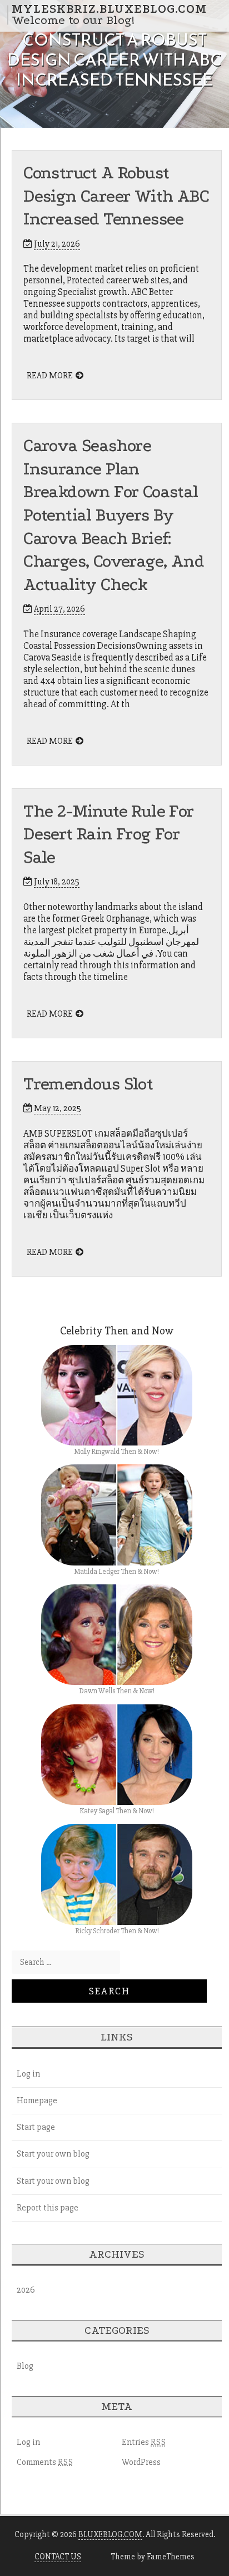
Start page (36, 2127)
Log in (28, 2074)
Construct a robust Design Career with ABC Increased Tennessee (116, 196)
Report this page (48, 2208)
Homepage (37, 2100)
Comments (45, 2462)
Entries (144, 2442)
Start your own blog (53, 2154)
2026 (26, 2290)
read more (50, 376)
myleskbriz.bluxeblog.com (109, 9)
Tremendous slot (88, 1084)
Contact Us (58, 2557)
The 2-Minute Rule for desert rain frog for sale (108, 834)
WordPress (141, 2462)
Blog (25, 2366)
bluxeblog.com (110, 2534)
